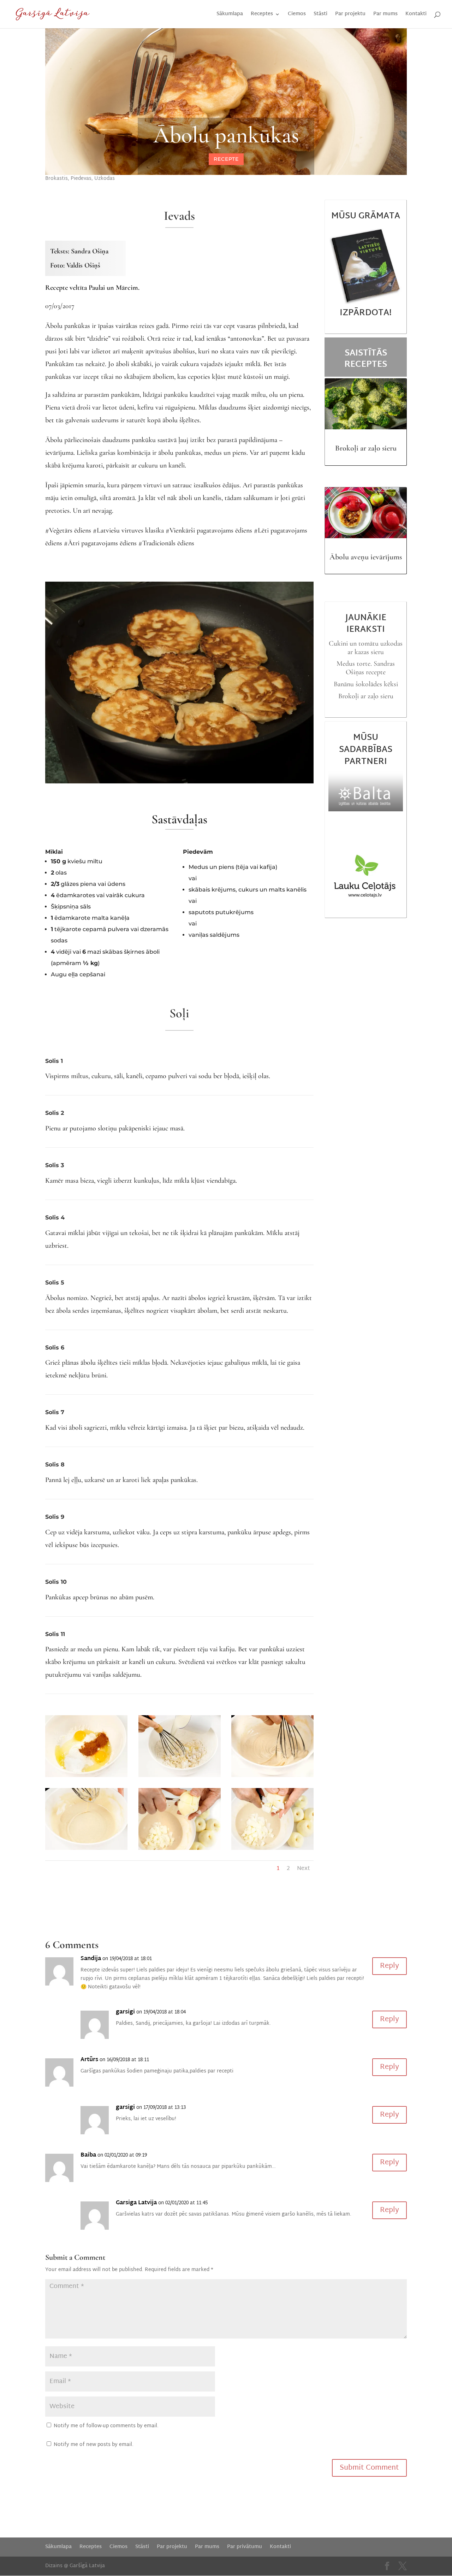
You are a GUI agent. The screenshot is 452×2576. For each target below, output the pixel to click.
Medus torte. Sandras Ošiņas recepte (366, 668)
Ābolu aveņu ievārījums (366, 557)
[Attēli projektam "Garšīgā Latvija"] (86, 1777)
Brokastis (56, 179)
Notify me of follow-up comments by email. (106, 2426)
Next (304, 1869)
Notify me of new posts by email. (94, 2445)
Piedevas (81, 179)
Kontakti (416, 15)
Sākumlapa (230, 15)
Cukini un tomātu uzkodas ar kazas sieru (366, 648)
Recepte (226, 159)
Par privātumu (245, 2547)
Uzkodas (105, 179)
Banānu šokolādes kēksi (366, 684)
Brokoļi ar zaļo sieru (366, 448)
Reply (389, 1966)
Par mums (385, 15)
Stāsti (320, 15)
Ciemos (297, 15)
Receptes (262, 15)
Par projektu (350, 15)
